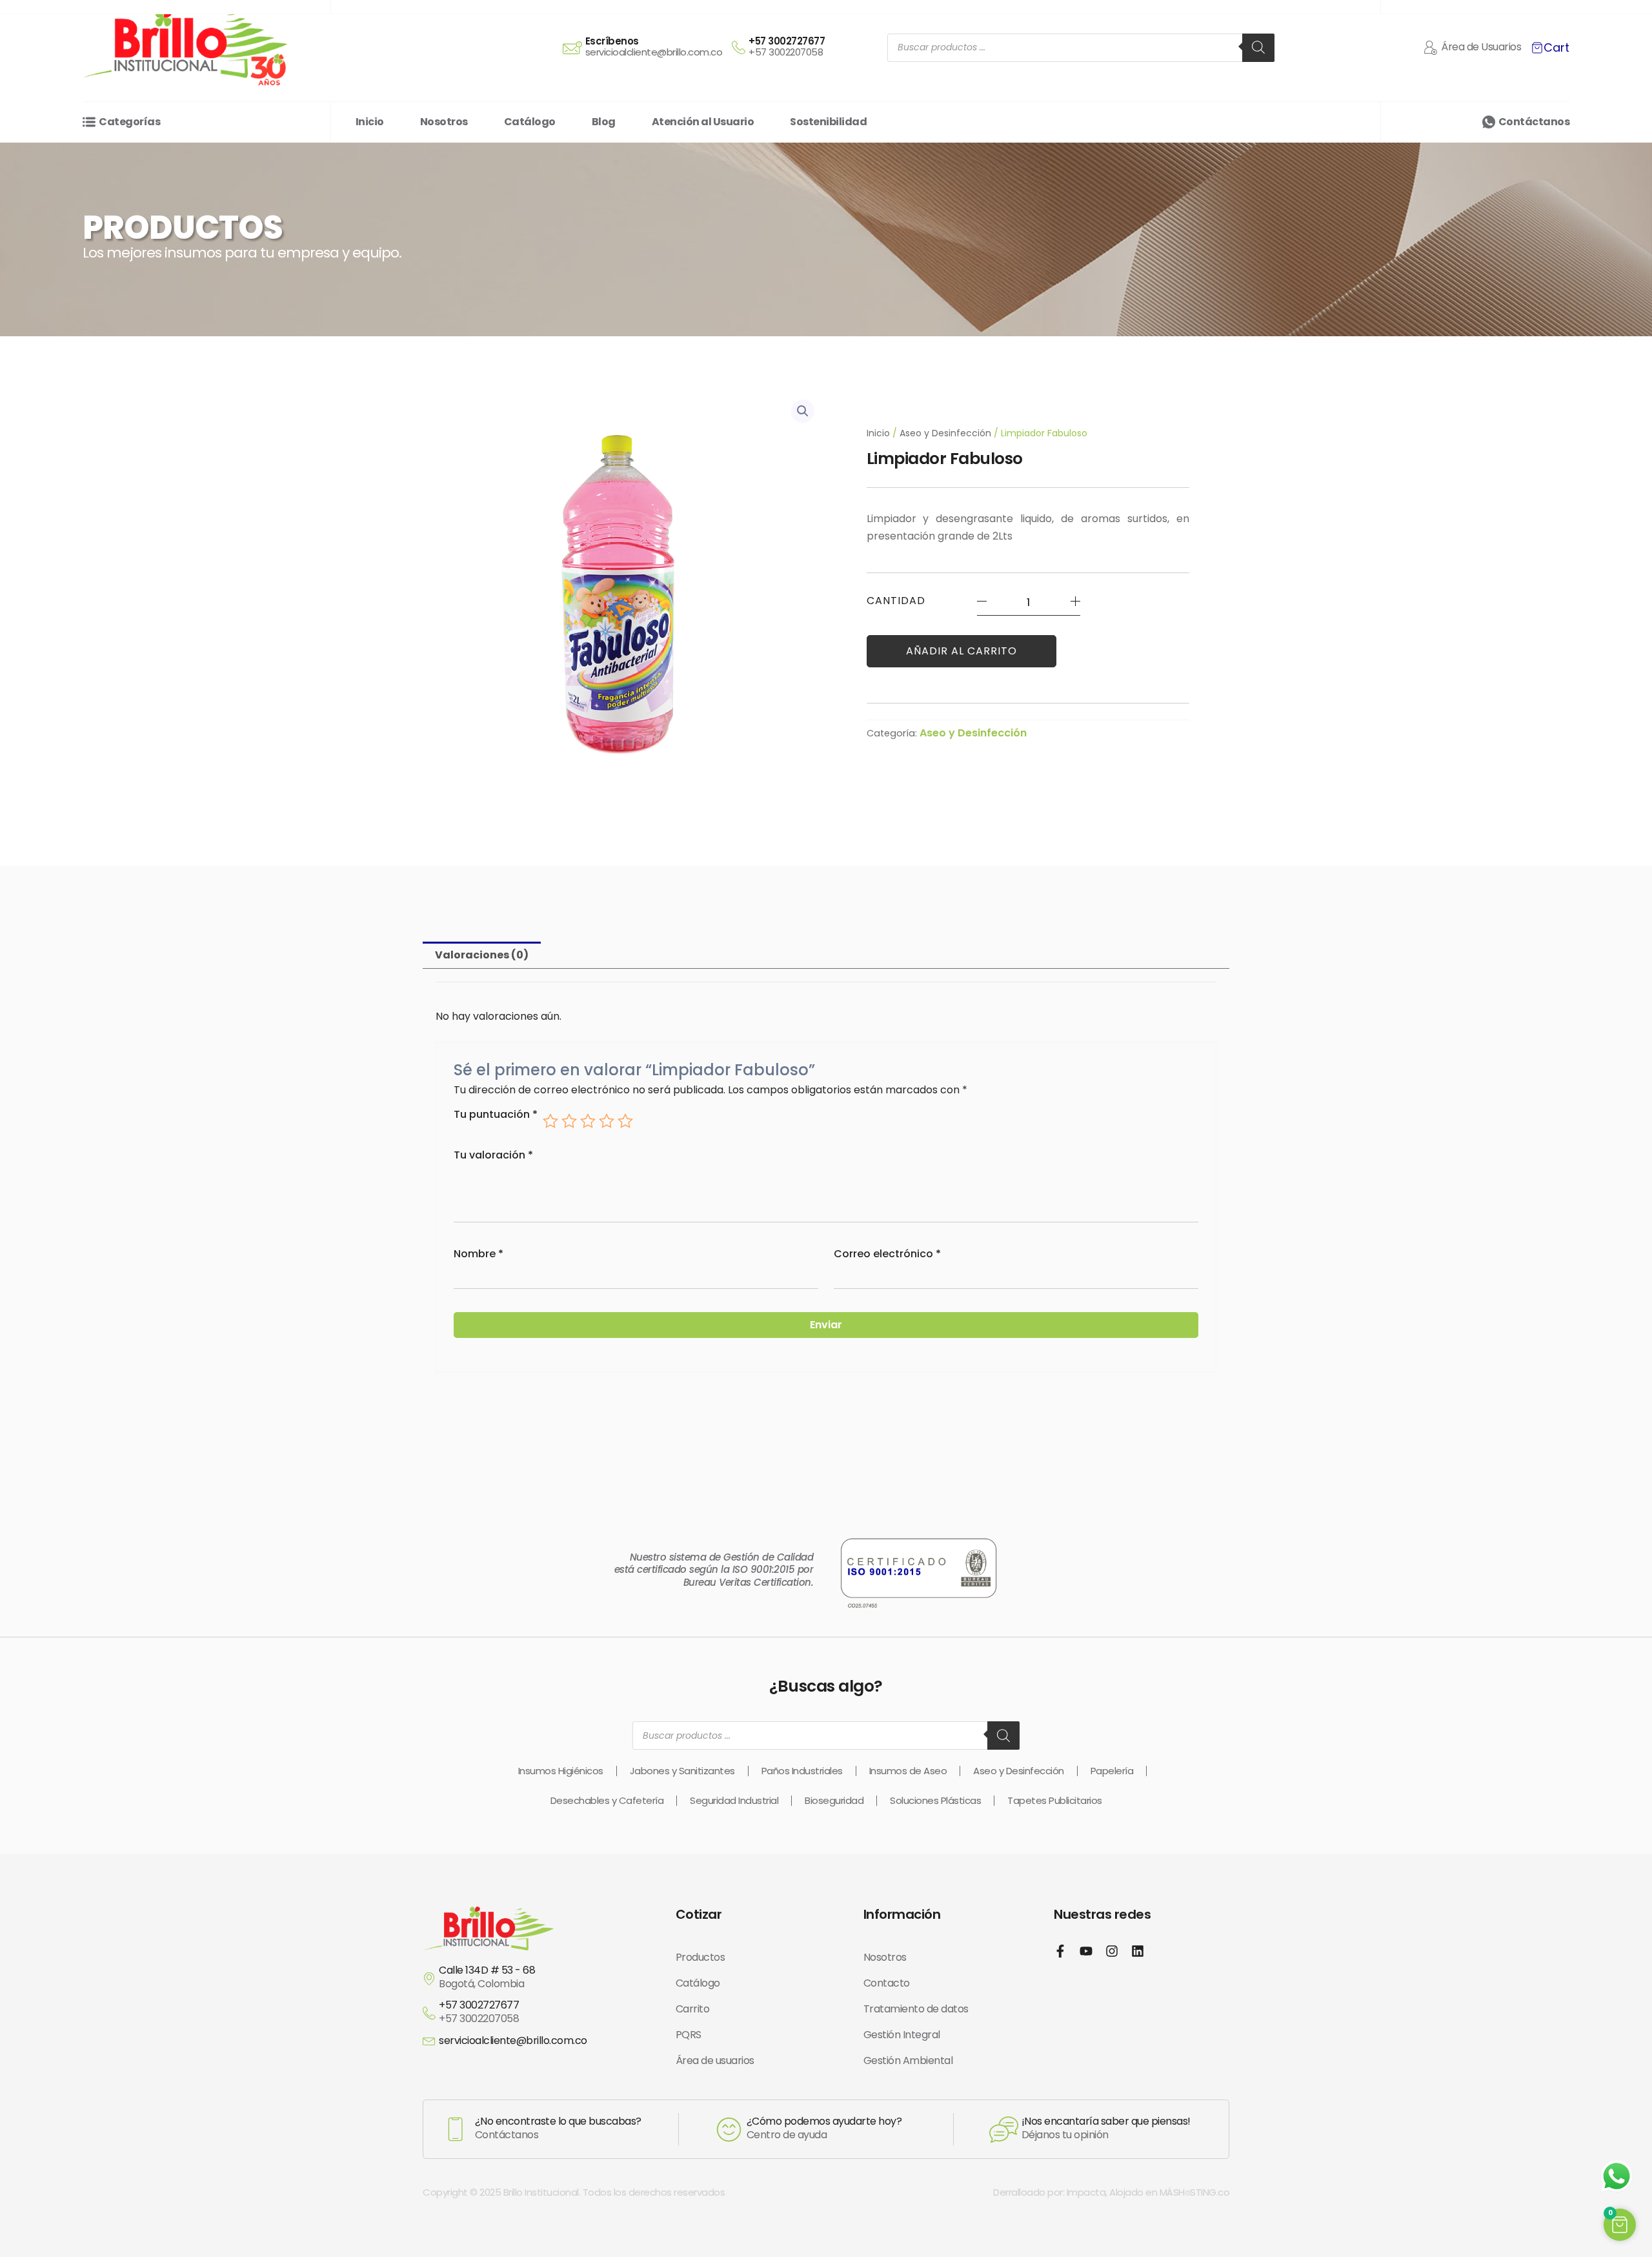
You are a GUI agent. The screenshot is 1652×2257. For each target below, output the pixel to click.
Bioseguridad (834, 1800)
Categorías (129, 122)
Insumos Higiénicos (561, 1771)
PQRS (689, 2035)
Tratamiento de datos (916, 2009)
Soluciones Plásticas (935, 1800)
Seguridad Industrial (734, 1800)
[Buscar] (1258, 48)
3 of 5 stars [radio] (588, 1121)
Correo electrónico (887, 1254)
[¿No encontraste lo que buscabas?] (456, 2129)
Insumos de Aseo (908, 1771)
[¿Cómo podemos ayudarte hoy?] (729, 2130)
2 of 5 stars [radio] (569, 1121)
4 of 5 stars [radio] (607, 1121)
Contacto (887, 1983)
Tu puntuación (496, 1115)
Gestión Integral (902, 2035)
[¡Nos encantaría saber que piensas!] (1004, 2130)
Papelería (1112, 1771)
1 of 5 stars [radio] (550, 1121)
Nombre (478, 1254)
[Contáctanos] (1489, 122)
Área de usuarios (715, 2060)
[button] (803, 411)
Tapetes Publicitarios (1055, 1800)
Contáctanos (1534, 122)
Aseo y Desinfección (945, 433)
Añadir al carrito (962, 651)
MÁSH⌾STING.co (1195, 2192)
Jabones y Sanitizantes (682, 1771)
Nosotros (885, 1957)
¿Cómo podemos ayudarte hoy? (824, 2121)
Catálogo (698, 1983)
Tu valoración (493, 1155)
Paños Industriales (802, 1771)
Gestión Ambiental (908, 2060)
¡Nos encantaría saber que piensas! (1106, 2121)
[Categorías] (89, 122)
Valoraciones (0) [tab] (482, 955)
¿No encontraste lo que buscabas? (558, 2121)
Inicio (878, 433)
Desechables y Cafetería (607, 1800)
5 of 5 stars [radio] (625, 1121)
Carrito (693, 2009)
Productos (700, 1957)
